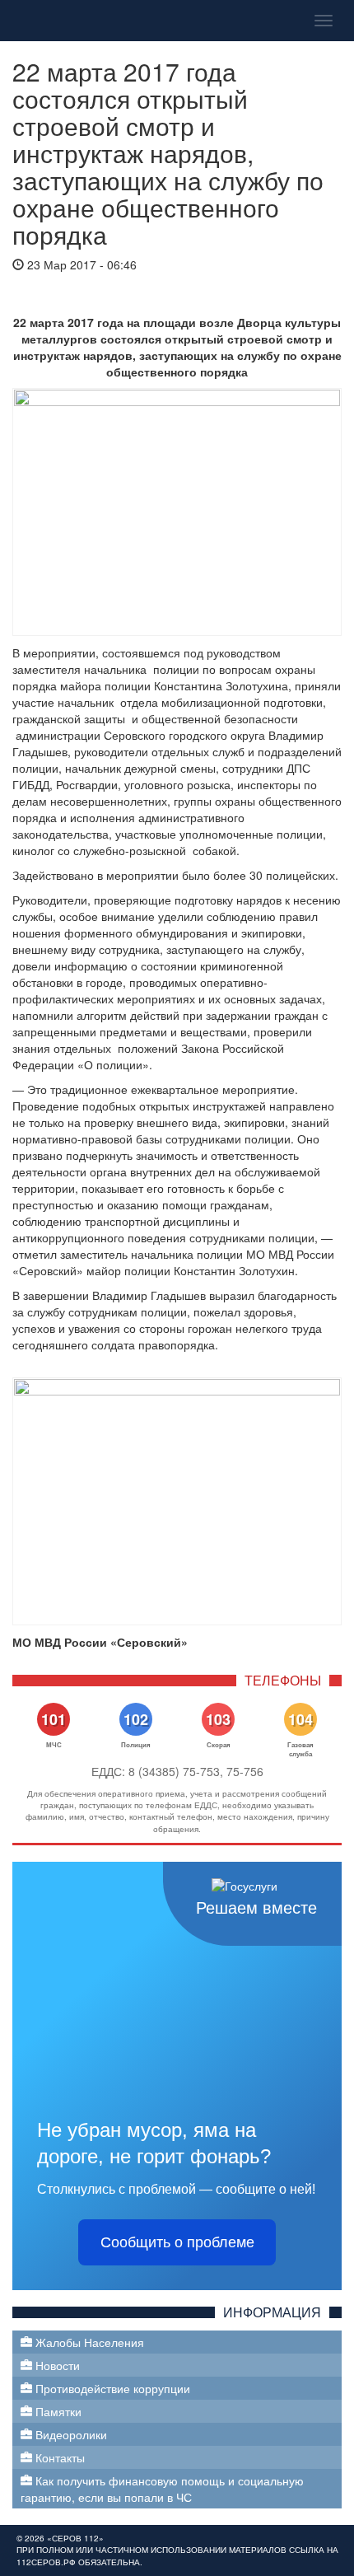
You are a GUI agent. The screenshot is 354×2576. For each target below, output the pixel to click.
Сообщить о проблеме (177, 2242)
